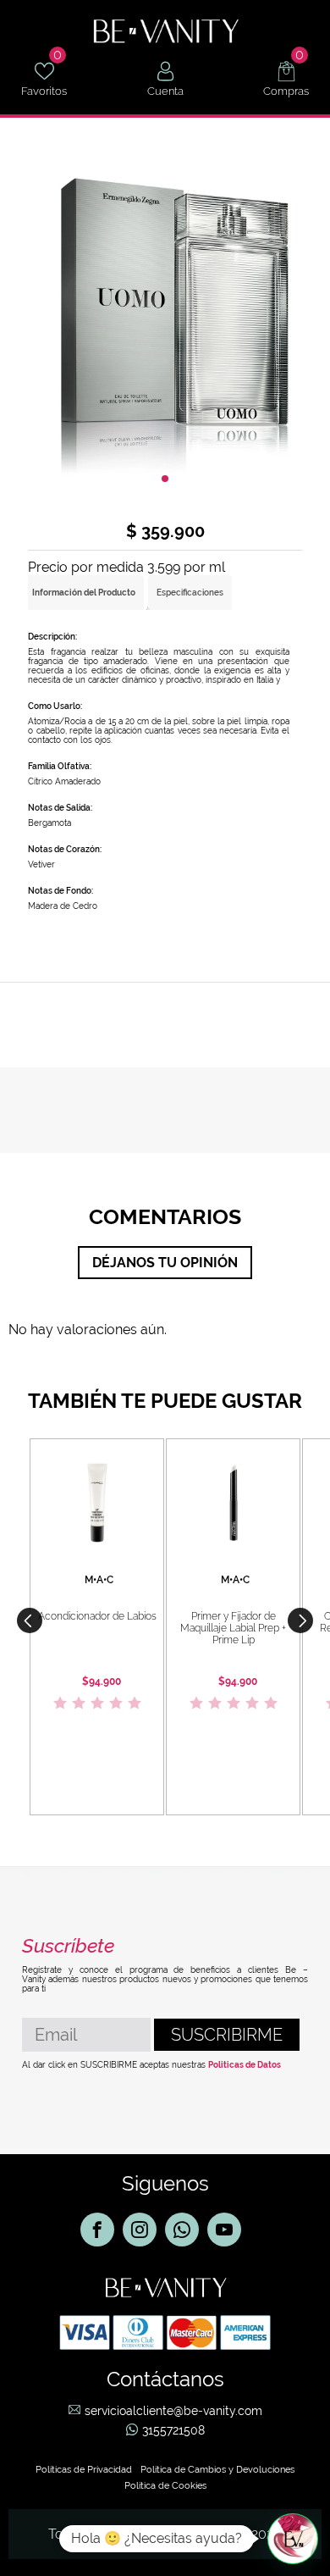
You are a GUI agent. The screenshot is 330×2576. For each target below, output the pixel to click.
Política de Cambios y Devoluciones (217, 2470)
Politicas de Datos (245, 2065)
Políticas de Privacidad (84, 2470)
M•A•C (99, 1580)
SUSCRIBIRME (227, 2035)
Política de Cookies (165, 2486)
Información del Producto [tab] (84, 593)
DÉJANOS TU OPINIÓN (165, 1263)
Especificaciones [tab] (190, 593)
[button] (300, 1620)
